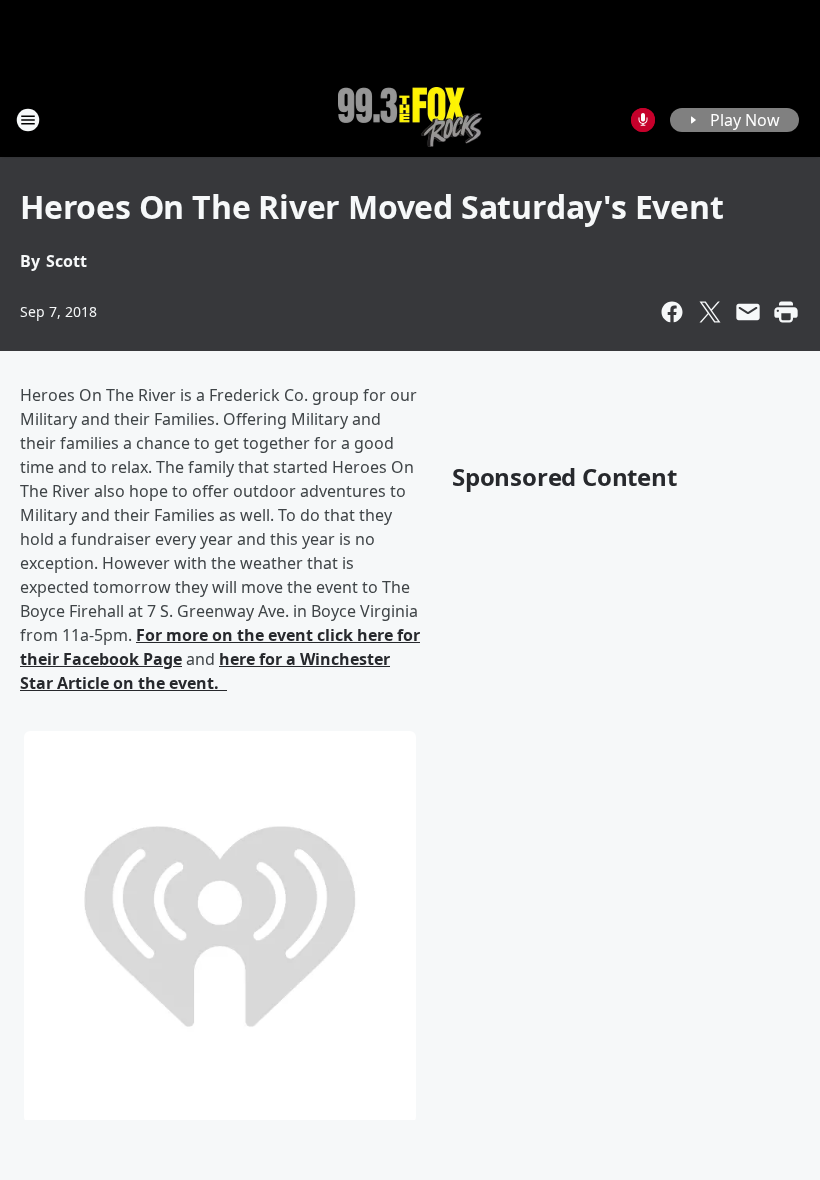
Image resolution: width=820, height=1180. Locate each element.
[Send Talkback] (643, 120)
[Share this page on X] (710, 312)
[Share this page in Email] (748, 312)
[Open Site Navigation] (28, 120)
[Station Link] (410, 119)
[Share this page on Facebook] (672, 312)
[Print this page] (786, 312)
